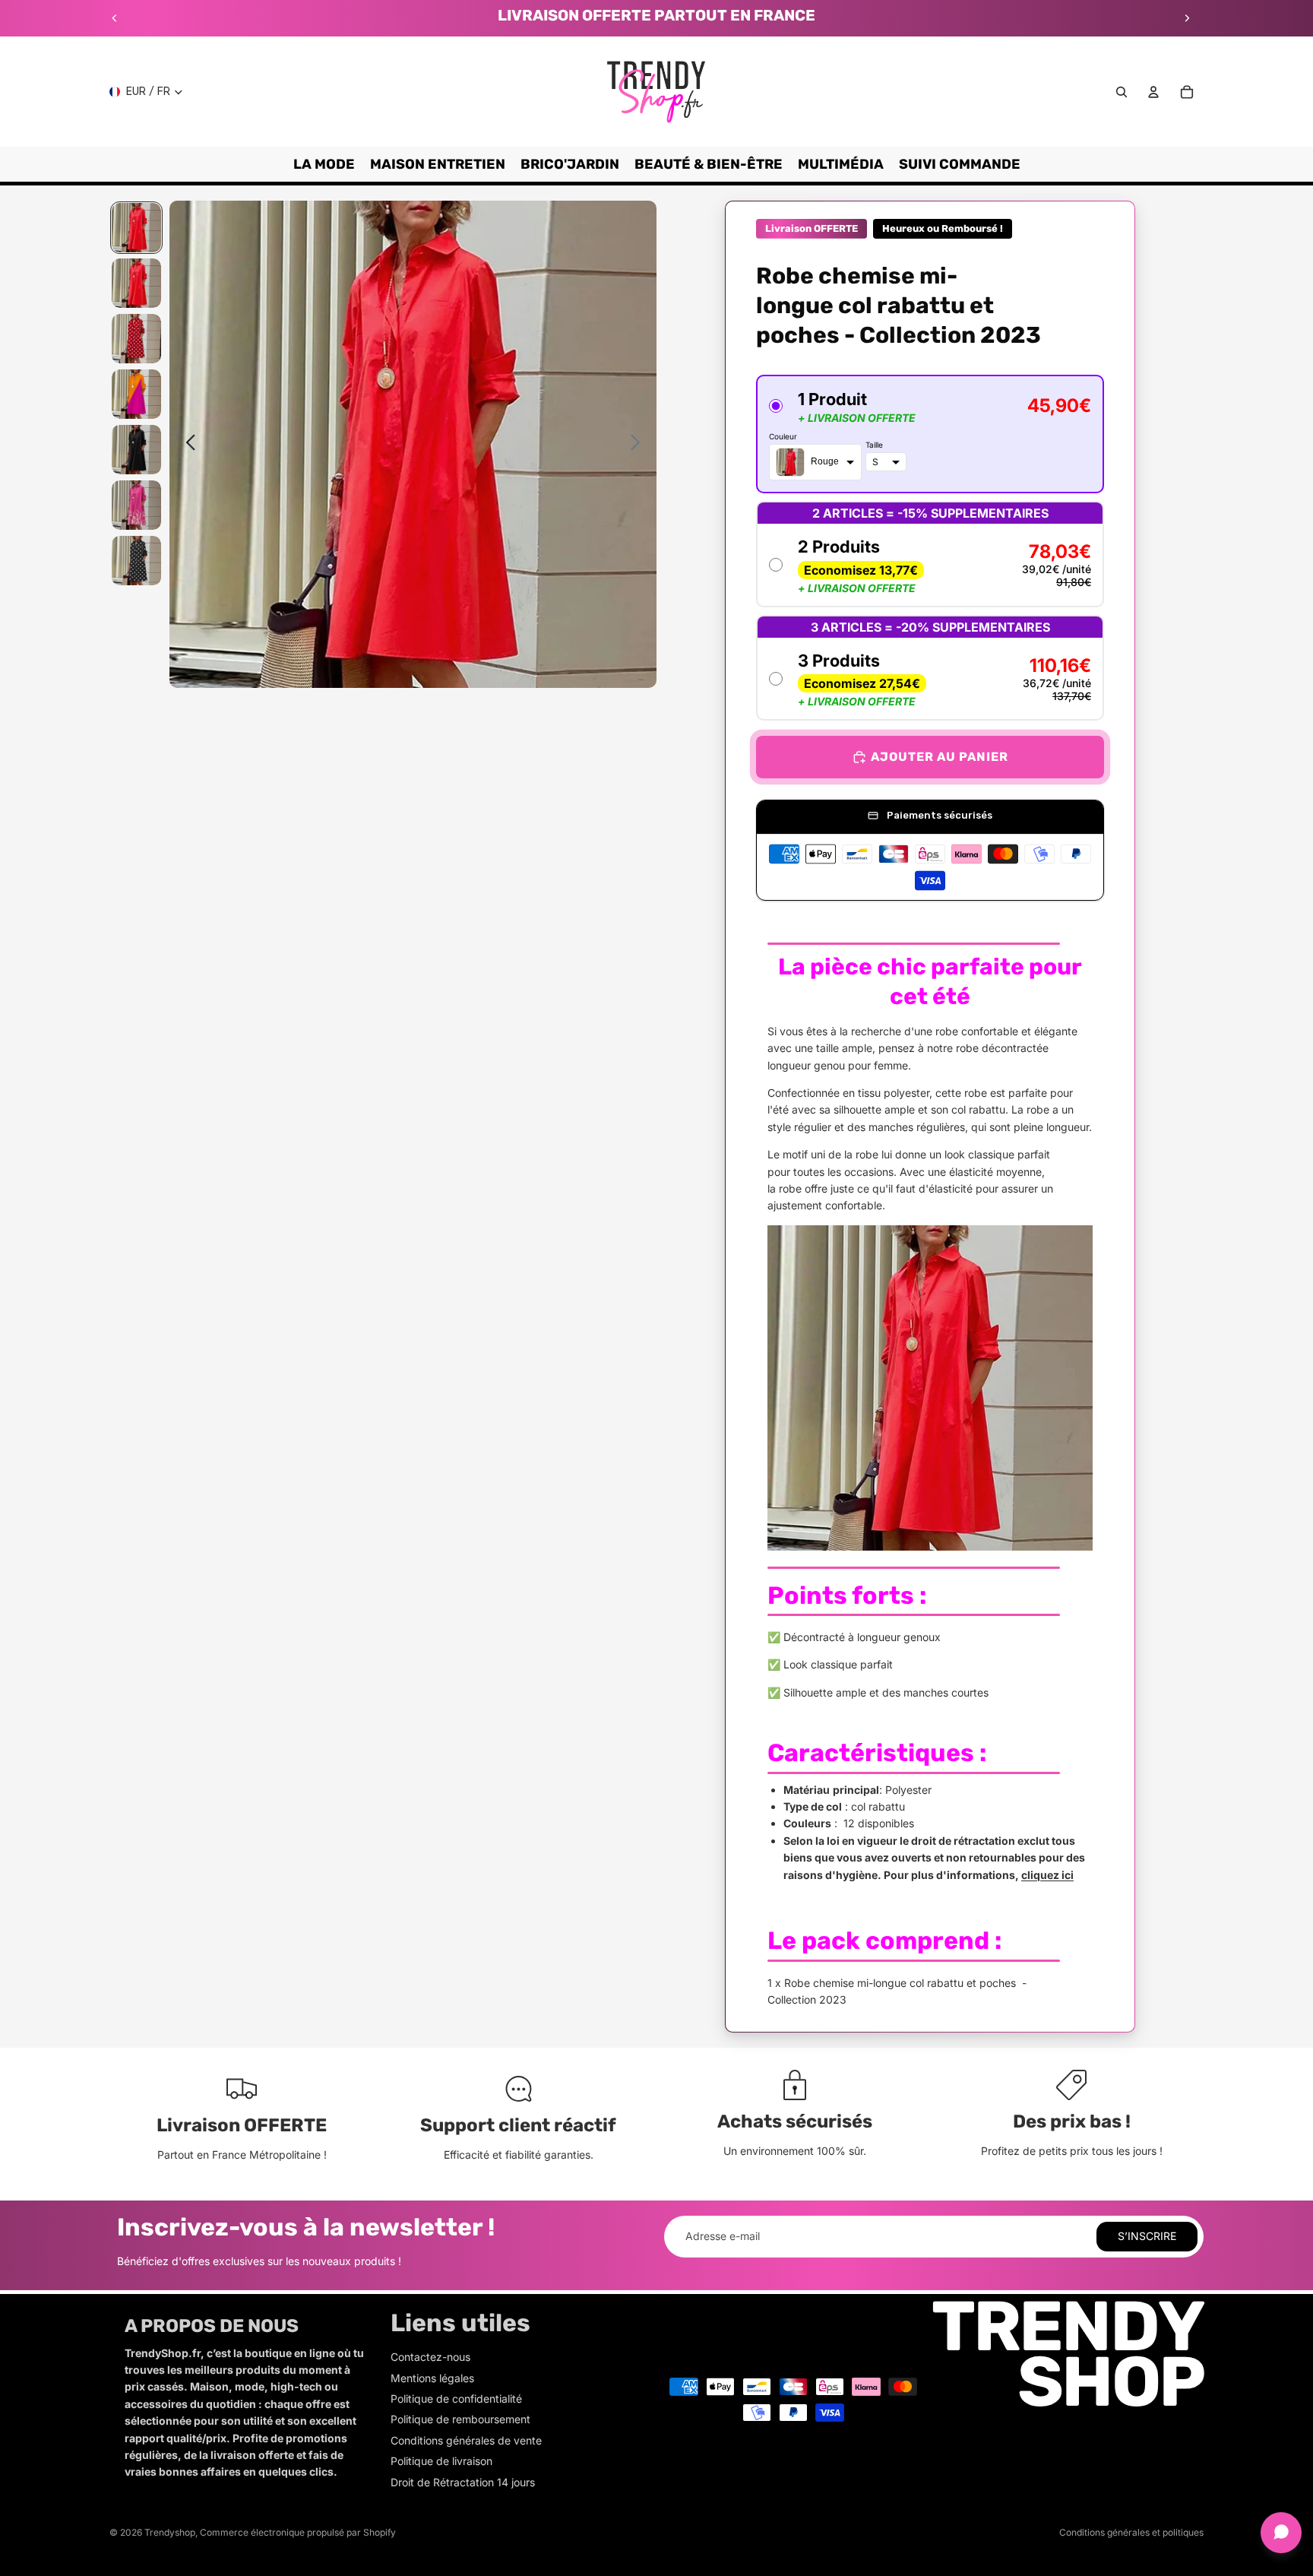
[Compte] (1153, 92)
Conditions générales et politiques (1131, 2532)
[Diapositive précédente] (115, 18)
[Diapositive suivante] (1187, 18)
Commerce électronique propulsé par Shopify (298, 2532)
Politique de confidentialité (456, 2399)
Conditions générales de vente (466, 2440)
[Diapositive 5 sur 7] (136, 450)
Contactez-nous (430, 2357)
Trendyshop (170, 2532)
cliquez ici (1047, 1875)
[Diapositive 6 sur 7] (136, 505)
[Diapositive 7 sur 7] (136, 561)
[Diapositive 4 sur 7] (136, 394)
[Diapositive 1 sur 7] (136, 228)
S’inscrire (1147, 2236)
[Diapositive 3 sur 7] (136, 339)
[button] (930, 434)
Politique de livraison (441, 2461)
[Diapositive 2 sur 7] (136, 283)
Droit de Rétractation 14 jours (463, 2482)
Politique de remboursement (460, 2419)
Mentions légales (432, 2378)
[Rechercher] (1122, 92)
